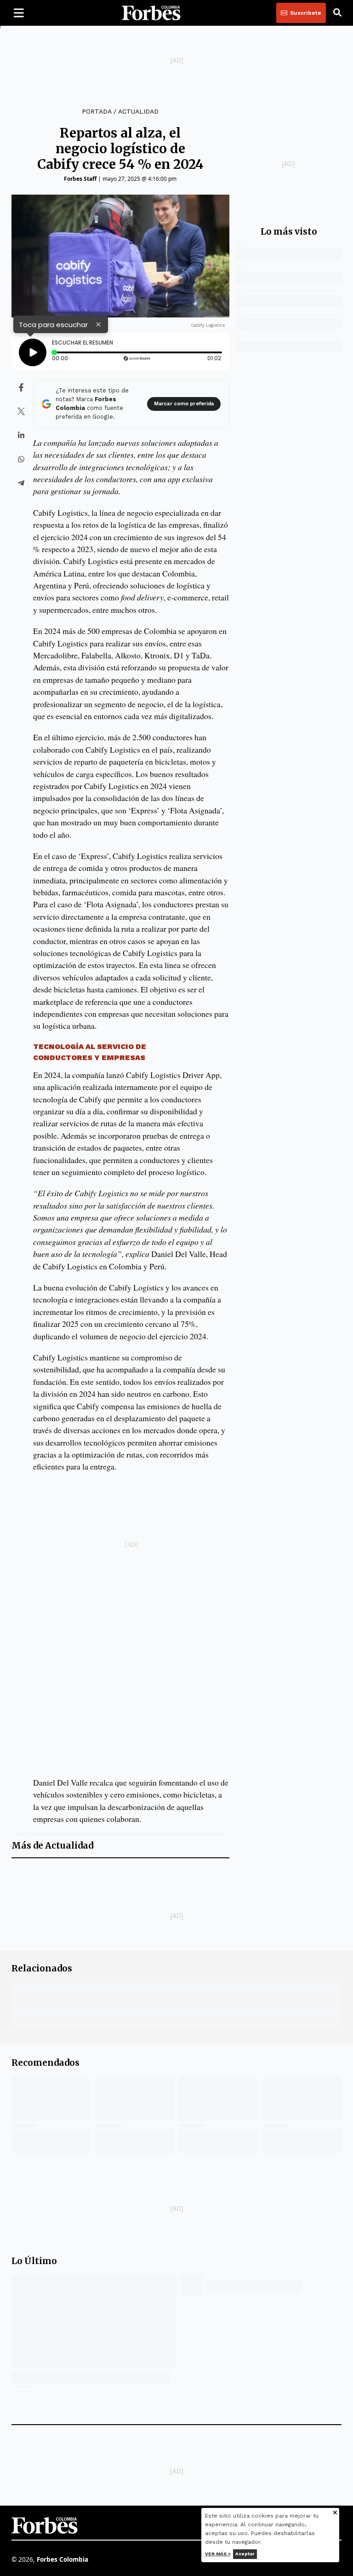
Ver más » (218, 2554)
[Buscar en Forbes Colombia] (337, 13)
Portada (97, 111)
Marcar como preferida (184, 404)
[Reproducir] (33, 352)
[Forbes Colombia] (151, 13)
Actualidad (138, 111)
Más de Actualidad (52, 1846)
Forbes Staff (80, 179)
